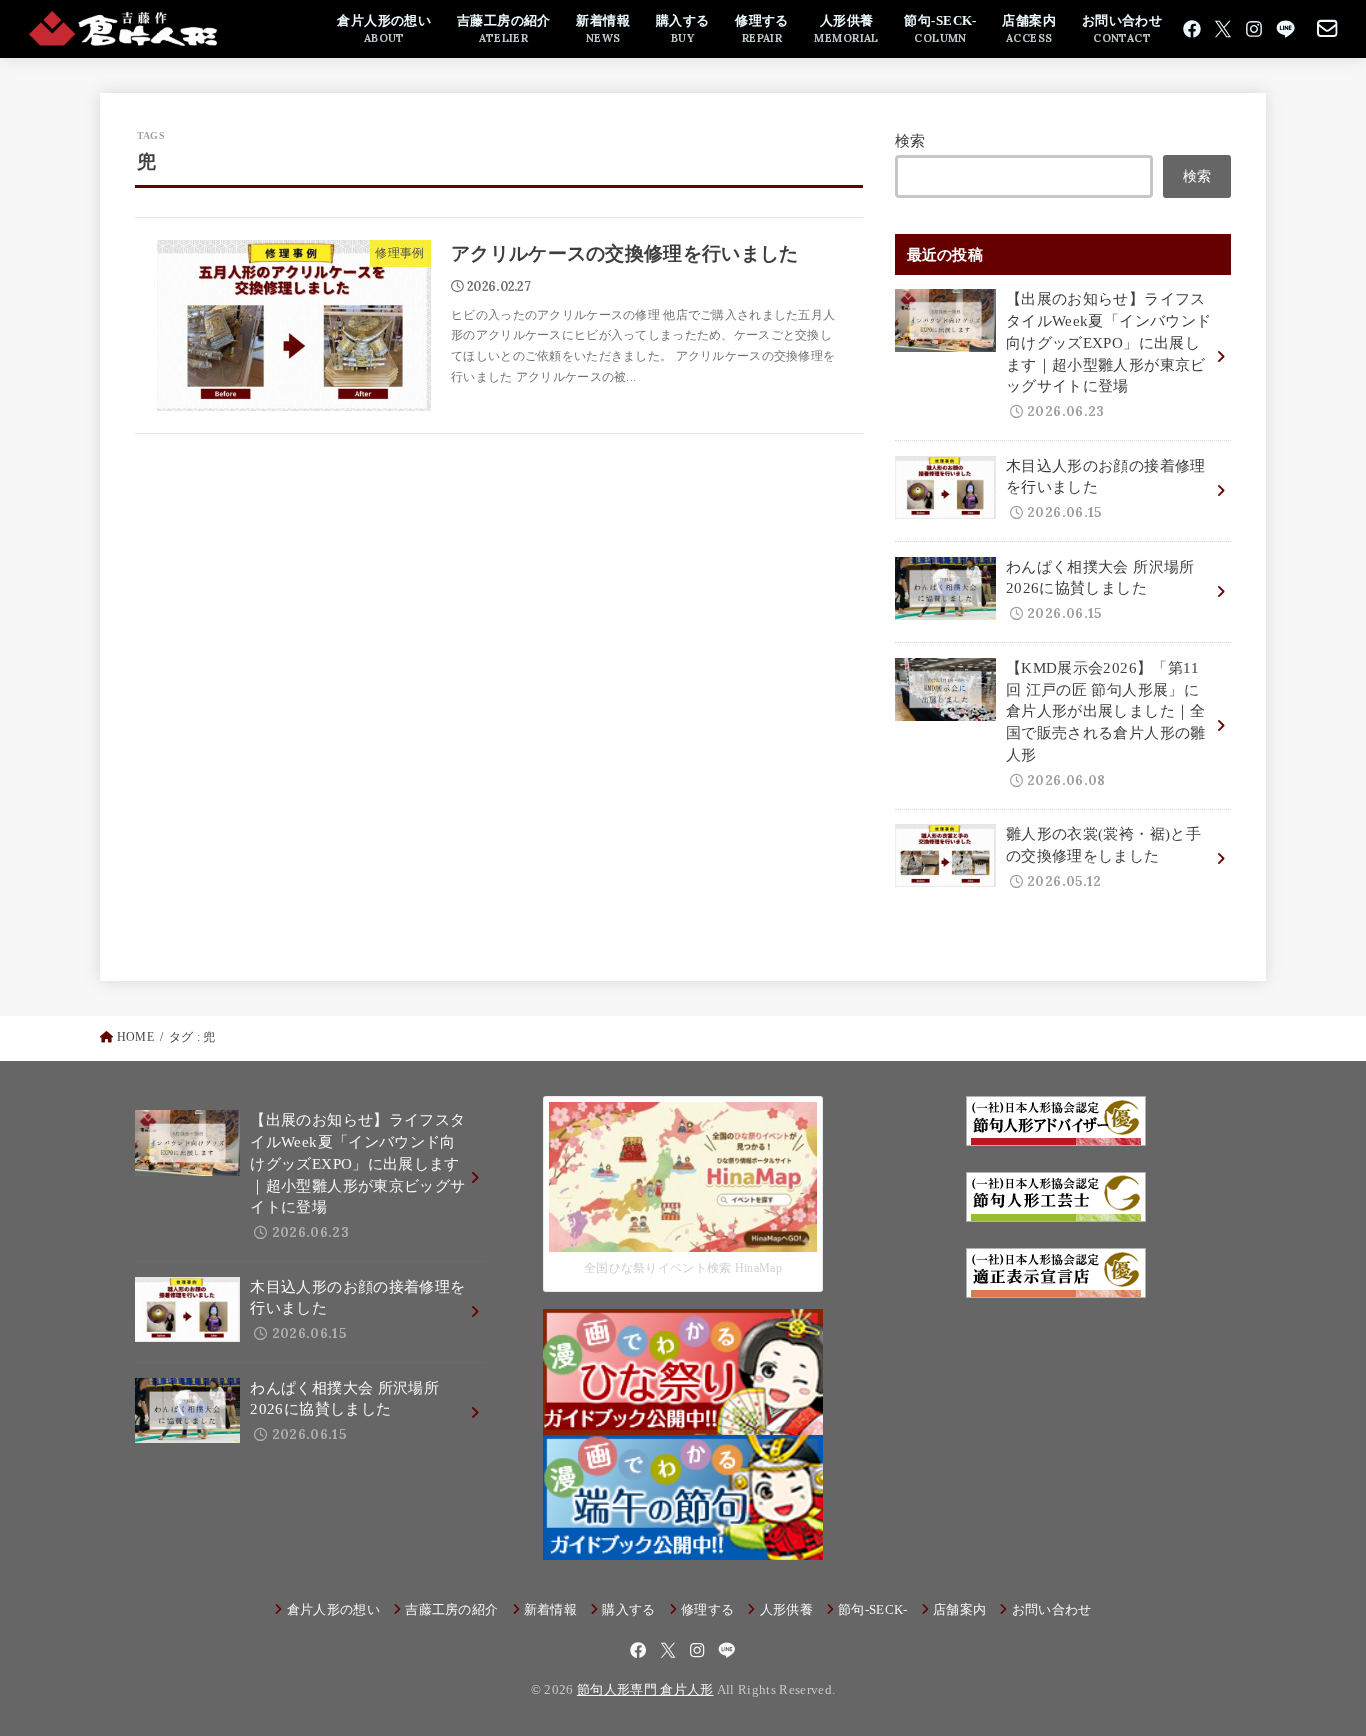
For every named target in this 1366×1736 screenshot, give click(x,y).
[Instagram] (1254, 29)
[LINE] (1285, 29)
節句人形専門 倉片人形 (645, 1689)
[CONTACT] (1327, 29)
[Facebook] (1192, 29)
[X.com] (1223, 29)
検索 (910, 141)
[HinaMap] (683, 1237)
